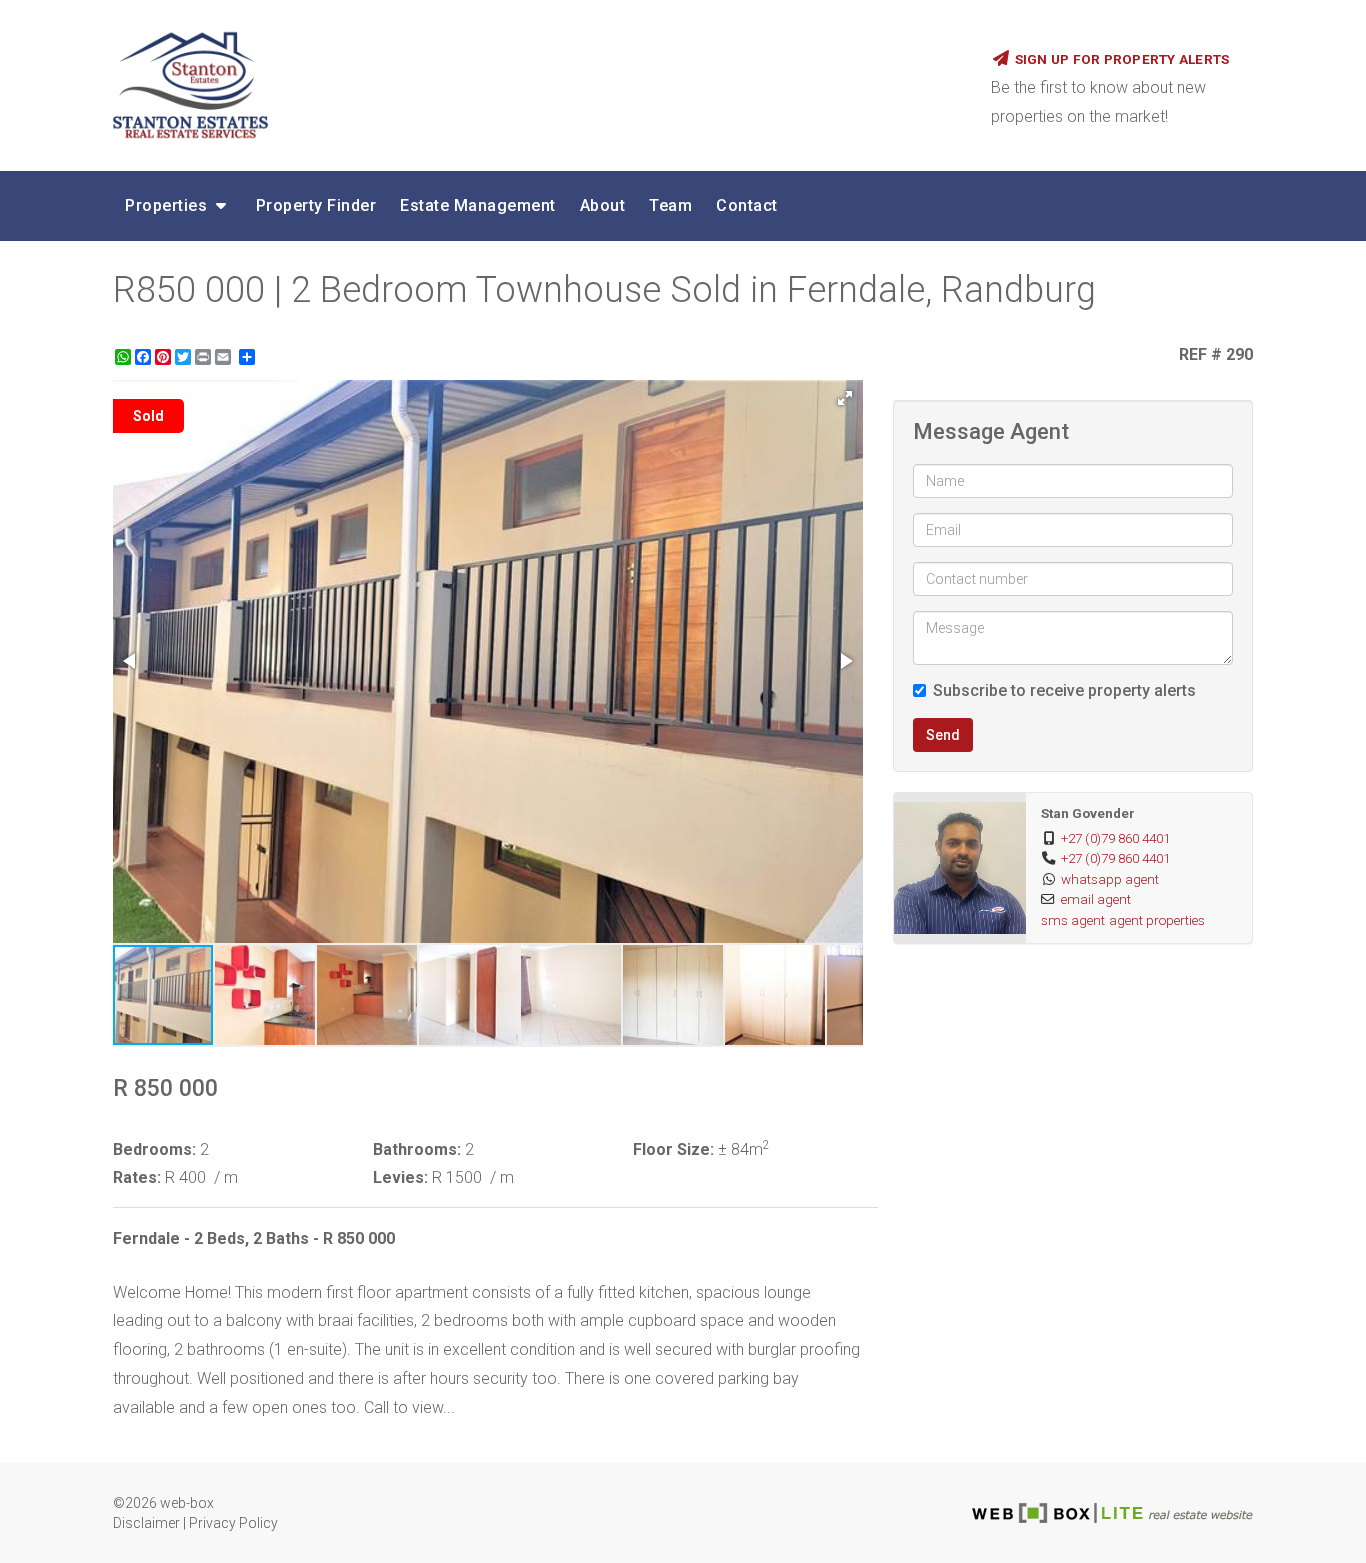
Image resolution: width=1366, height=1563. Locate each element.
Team (670, 205)
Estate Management (478, 205)
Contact (747, 205)
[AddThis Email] (225, 357)
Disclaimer (146, 1523)
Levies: (400, 1177)
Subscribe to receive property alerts (1064, 690)
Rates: (137, 1177)
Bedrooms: (154, 1149)
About (603, 205)
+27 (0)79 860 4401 (1115, 838)
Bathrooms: (417, 1149)
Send (943, 735)
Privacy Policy (233, 1523)
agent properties (1157, 920)
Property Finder (316, 205)
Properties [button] (168, 205)
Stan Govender (1088, 813)
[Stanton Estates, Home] (537, 85)
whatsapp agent (1110, 879)
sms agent (1073, 920)
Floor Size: (673, 1149)
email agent (1096, 899)
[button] (845, 398)
